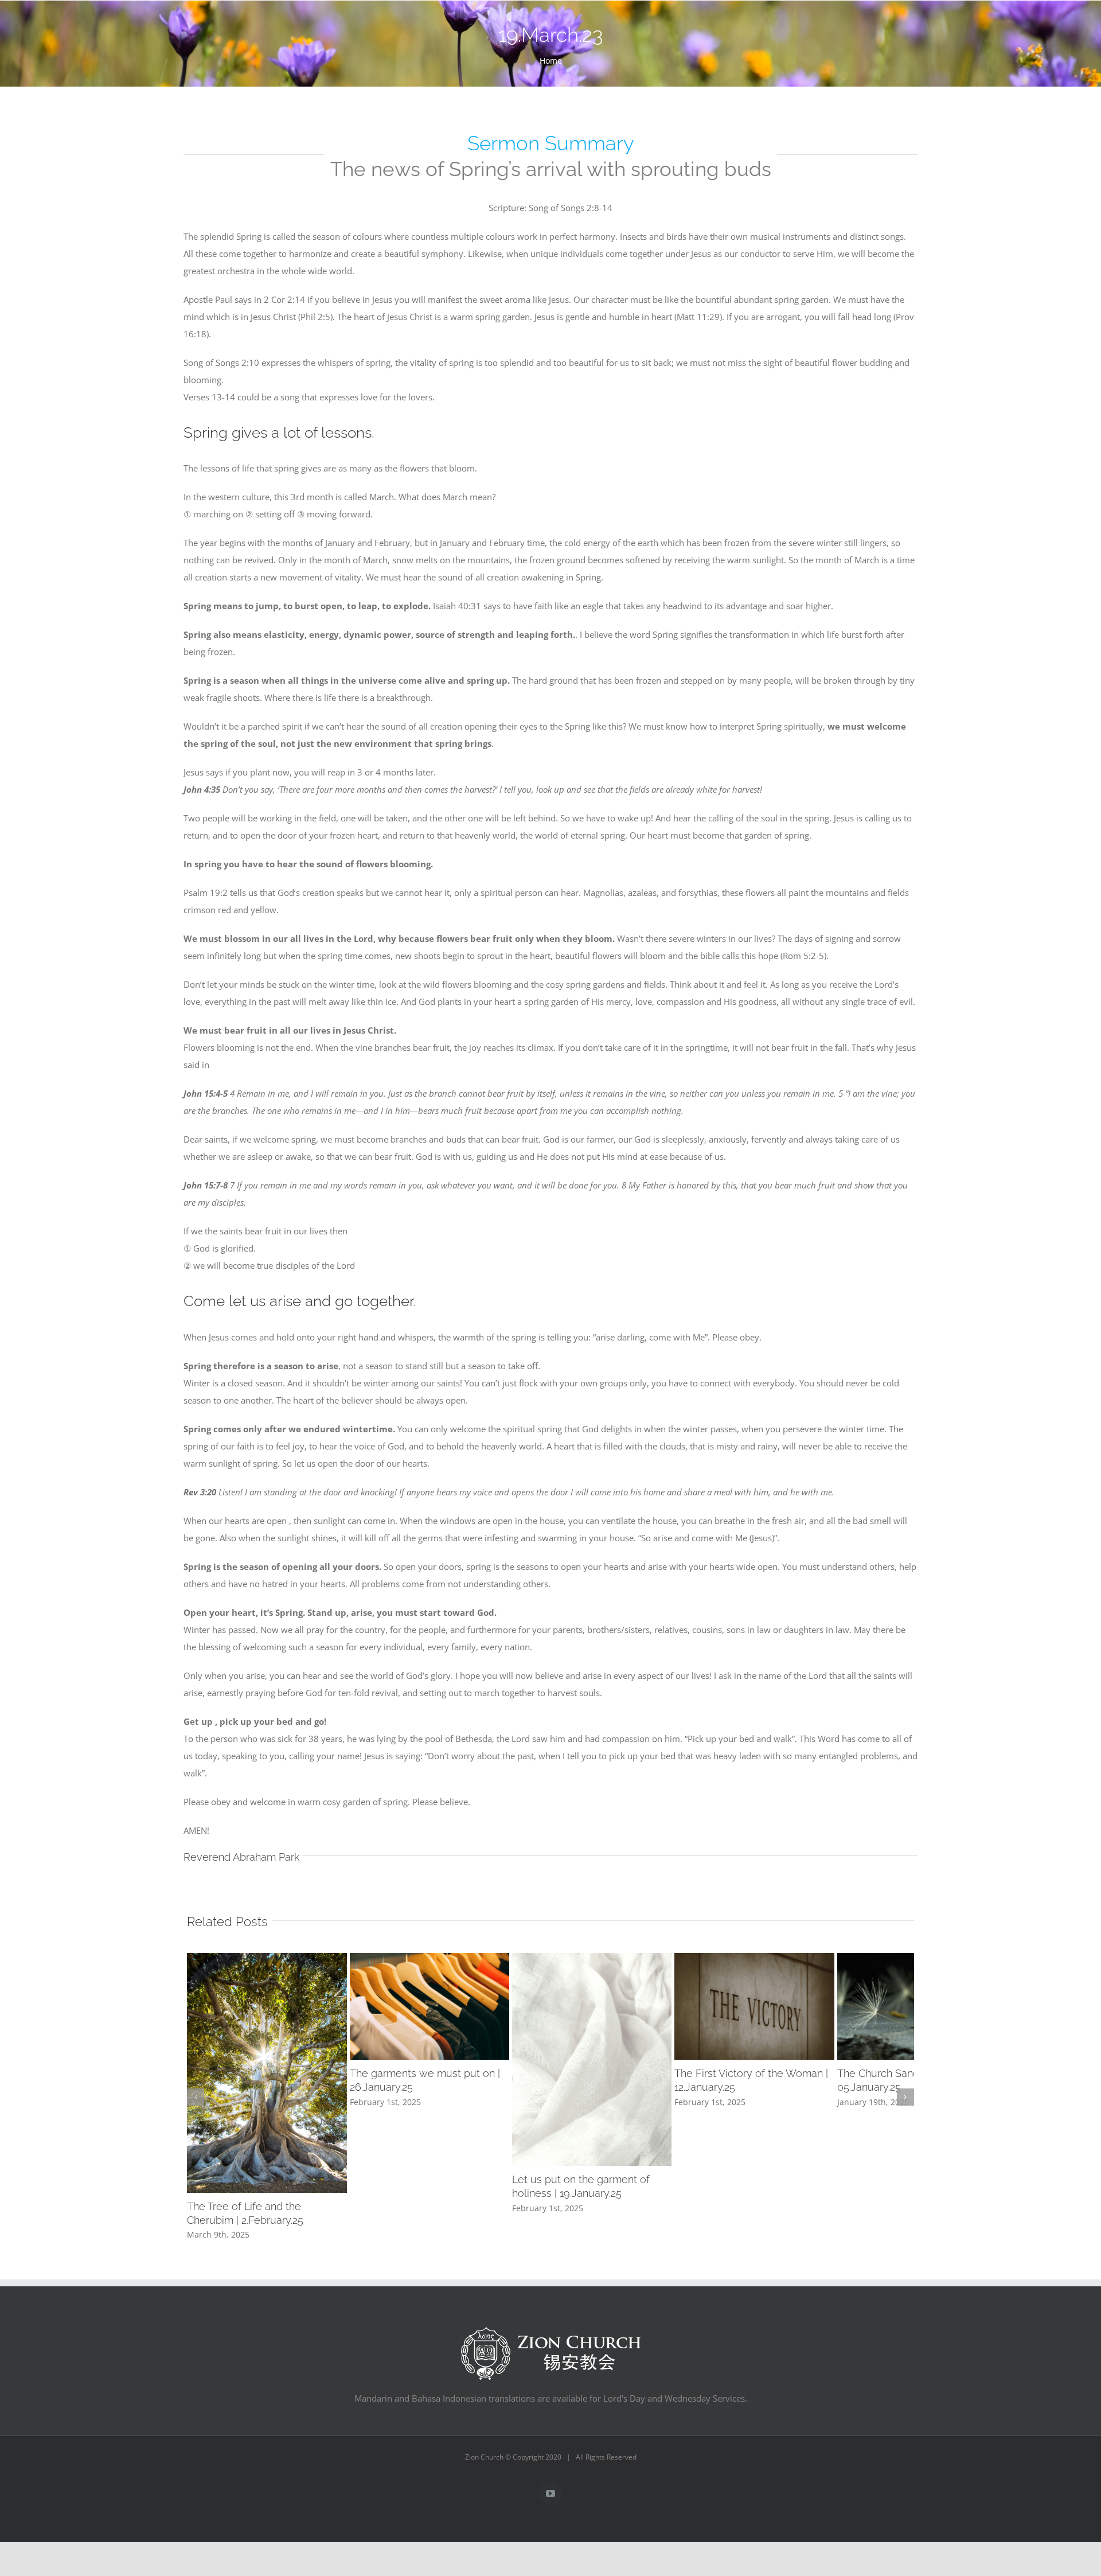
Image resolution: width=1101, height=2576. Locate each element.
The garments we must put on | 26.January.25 (538, 2127)
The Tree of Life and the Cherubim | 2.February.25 (304, 2327)
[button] (196, 2150)
